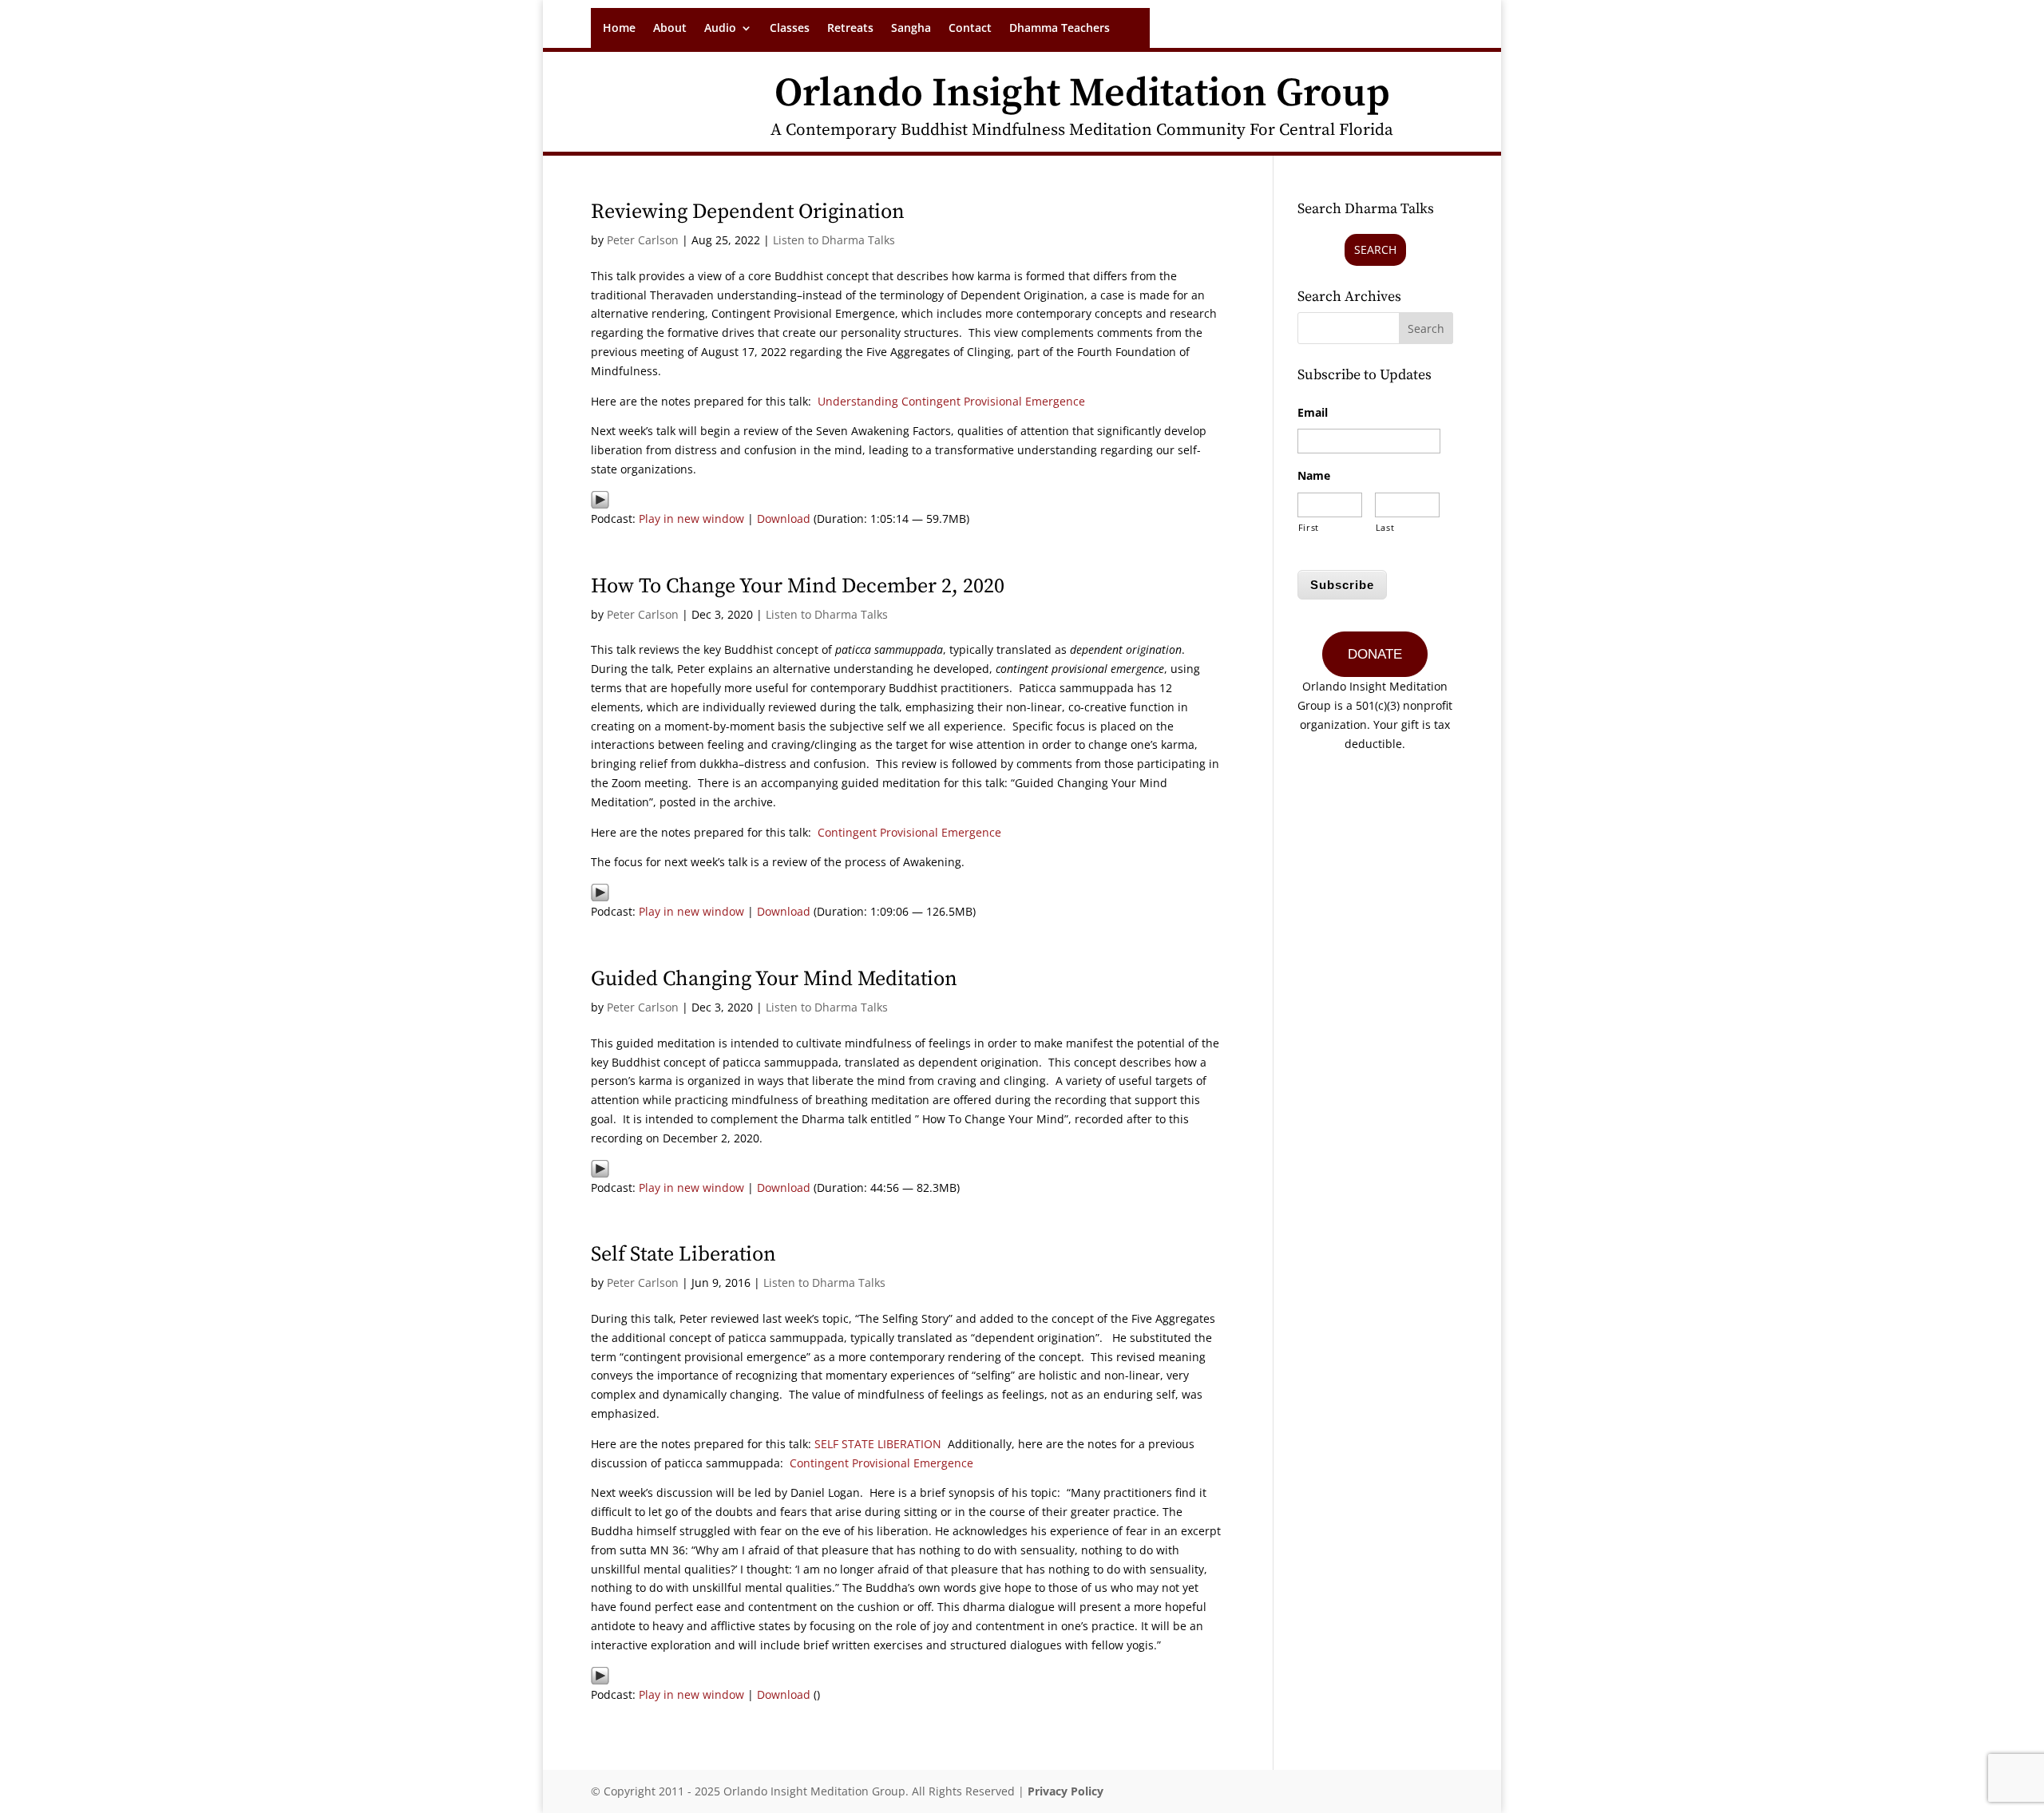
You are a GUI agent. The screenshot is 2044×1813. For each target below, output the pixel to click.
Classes (790, 29)
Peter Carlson (643, 240)
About (670, 29)
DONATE (1375, 654)
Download (784, 519)
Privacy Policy (1066, 1791)
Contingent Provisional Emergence (909, 832)
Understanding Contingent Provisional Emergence (951, 401)
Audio (720, 29)
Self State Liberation (683, 1255)
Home (619, 29)
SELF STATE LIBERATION (878, 1444)
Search (1375, 249)
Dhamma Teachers (1060, 29)
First (1309, 527)
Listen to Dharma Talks (834, 240)
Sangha (911, 29)
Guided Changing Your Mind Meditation (774, 979)
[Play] (600, 499)
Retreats (850, 29)
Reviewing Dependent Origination (748, 212)
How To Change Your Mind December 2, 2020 (798, 586)
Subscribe (1342, 585)
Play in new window (691, 519)
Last (1385, 527)
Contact (970, 29)
